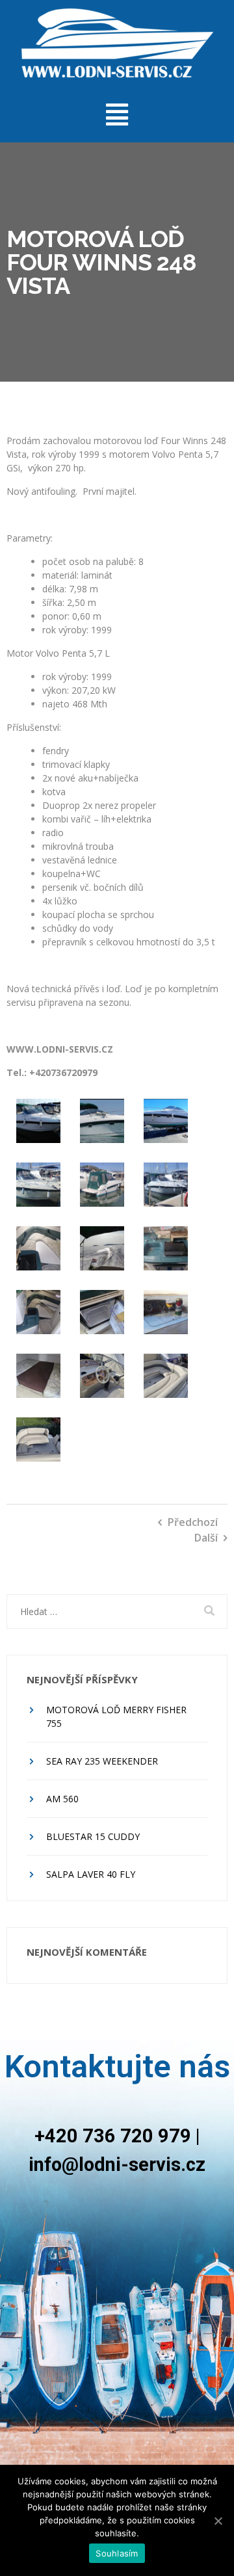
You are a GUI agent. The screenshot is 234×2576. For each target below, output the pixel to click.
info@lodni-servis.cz (117, 2164)
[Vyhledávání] (117, 1611)
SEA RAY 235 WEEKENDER (102, 1761)
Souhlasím (117, 2553)
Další (206, 1538)
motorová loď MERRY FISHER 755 (116, 1716)
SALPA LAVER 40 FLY (91, 1874)
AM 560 (62, 1799)
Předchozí (193, 1522)
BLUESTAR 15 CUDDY (93, 1836)
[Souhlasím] (218, 2521)
